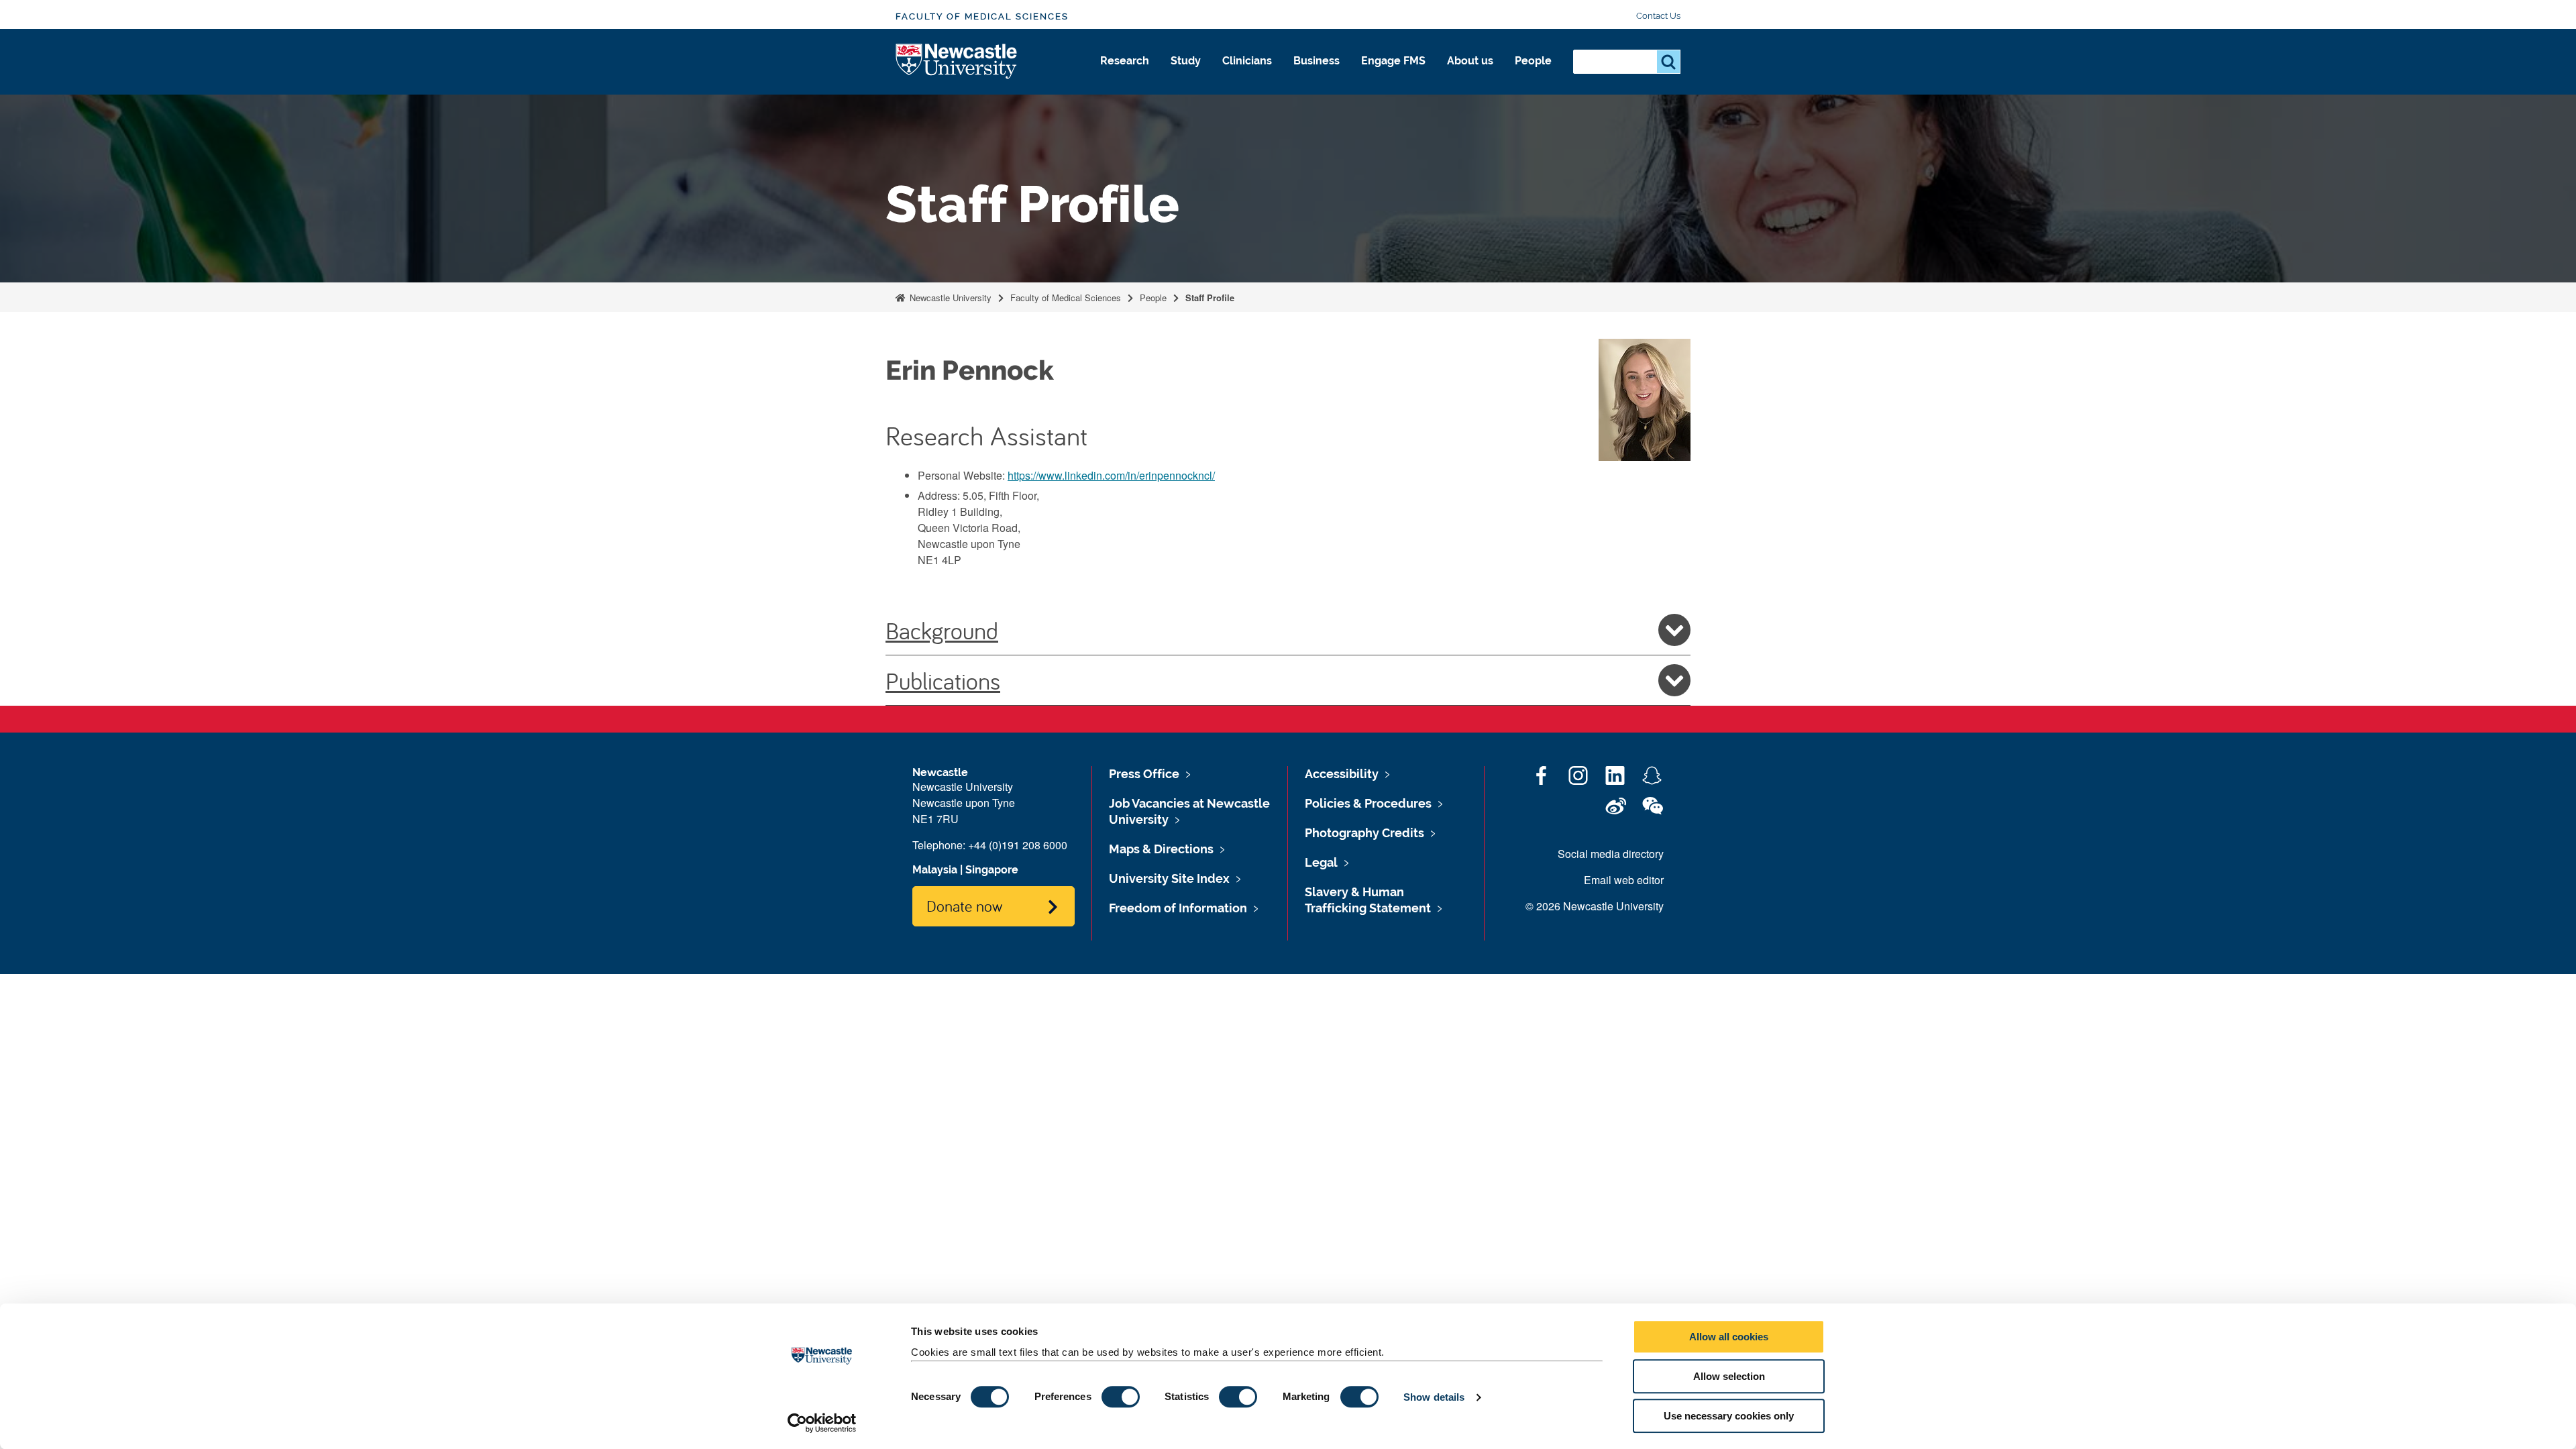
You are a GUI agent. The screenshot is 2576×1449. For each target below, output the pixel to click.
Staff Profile (1210, 298)
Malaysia (935, 870)
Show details (1434, 1397)
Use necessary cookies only (1729, 1416)
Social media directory (1611, 854)
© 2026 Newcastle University (1595, 906)
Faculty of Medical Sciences (982, 16)
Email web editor (1624, 880)
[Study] (1186, 75)
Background (942, 630)
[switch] (1121, 1397)
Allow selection (1729, 1376)
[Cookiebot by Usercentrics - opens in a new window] (822, 1423)
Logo (957, 62)
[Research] (1125, 75)
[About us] (1470, 75)
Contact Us (1658, 16)
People (1533, 61)
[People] (1533, 75)
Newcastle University (949, 298)
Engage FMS (1393, 61)
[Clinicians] (1247, 75)
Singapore (992, 870)
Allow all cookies (1729, 1337)
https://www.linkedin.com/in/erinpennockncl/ (1111, 475)
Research (1125, 61)
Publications (943, 680)
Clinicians (1247, 61)
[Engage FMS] (1393, 75)
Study (1186, 61)
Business (1317, 61)
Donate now (964, 906)
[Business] (1317, 75)
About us (1470, 61)
